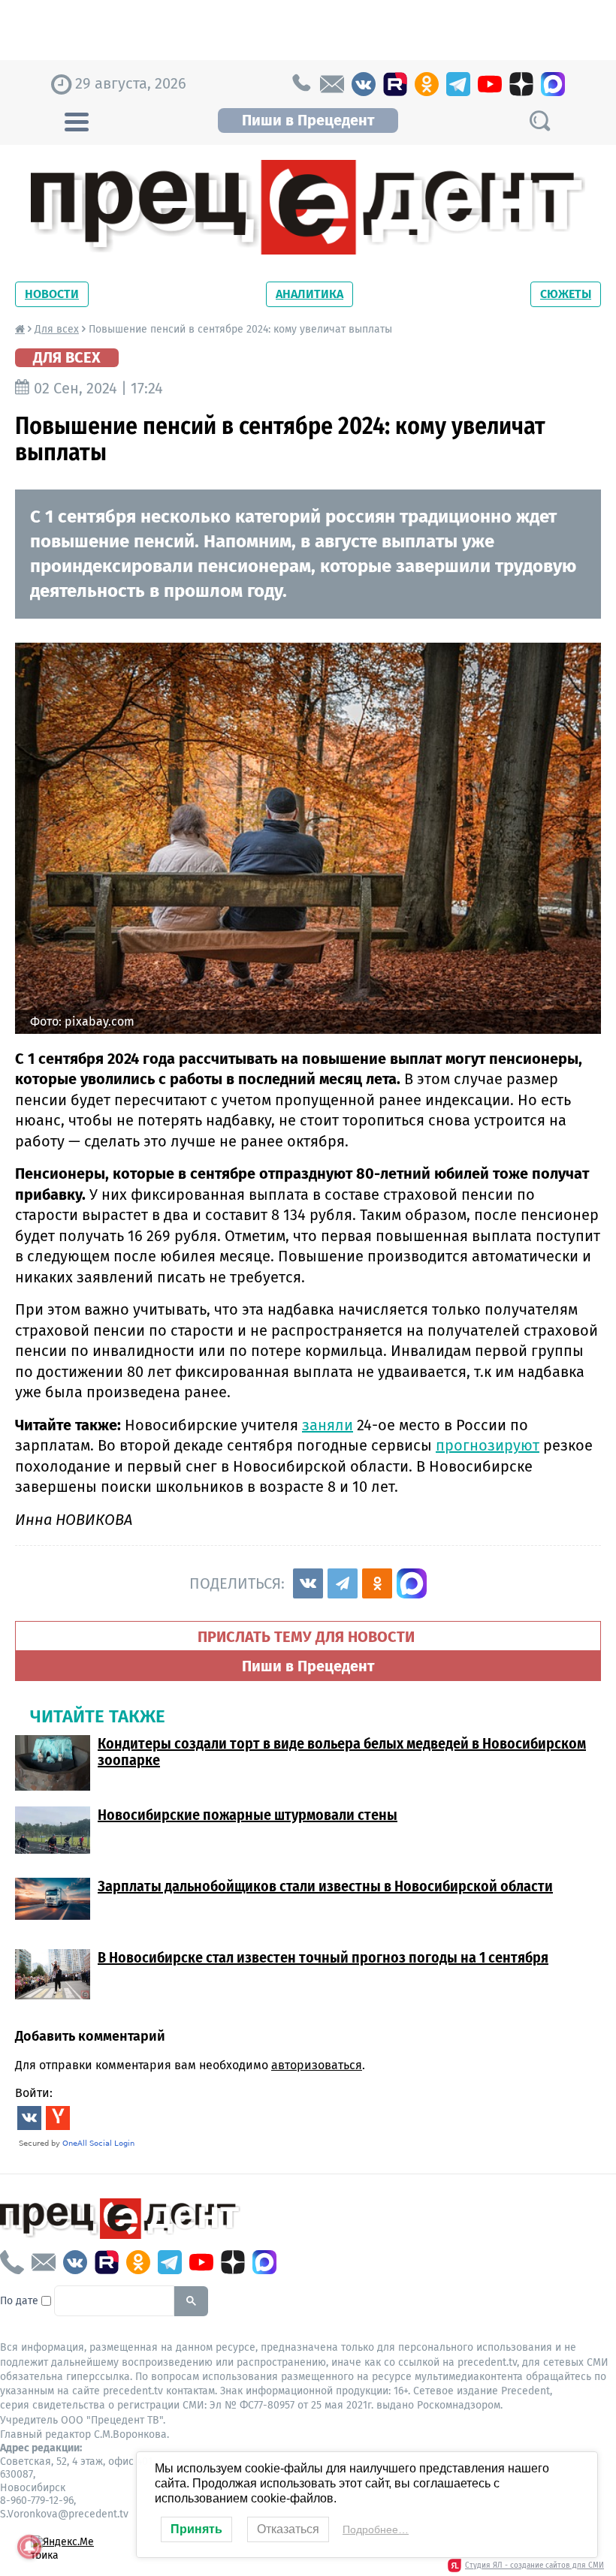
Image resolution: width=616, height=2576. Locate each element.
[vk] (364, 84)
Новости (52, 294)
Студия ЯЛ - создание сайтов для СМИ (534, 2565)
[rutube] (395, 84)
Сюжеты (566, 294)
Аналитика (310, 294)
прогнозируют (488, 1445)
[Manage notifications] (29, 2547)
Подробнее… (376, 2529)
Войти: (34, 2093)
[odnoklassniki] (427, 84)
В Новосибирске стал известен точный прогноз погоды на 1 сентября (323, 1957)
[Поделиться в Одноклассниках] (377, 1583)
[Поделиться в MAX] (412, 1583)
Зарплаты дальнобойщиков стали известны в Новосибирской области (325, 1886)
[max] (553, 84)
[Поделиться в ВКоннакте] (308, 1583)
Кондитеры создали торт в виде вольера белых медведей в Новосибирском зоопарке (342, 1752)
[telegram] (458, 84)
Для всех (57, 329)
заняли (328, 1425)
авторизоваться (317, 2065)
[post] (332, 84)
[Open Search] (539, 121)
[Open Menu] (77, 120)
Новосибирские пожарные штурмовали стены (248, 1815)
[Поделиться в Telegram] (343, 1583)
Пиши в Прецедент (308, 120)
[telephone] (300, 84)
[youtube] (490, 84)
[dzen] (521, 84)
